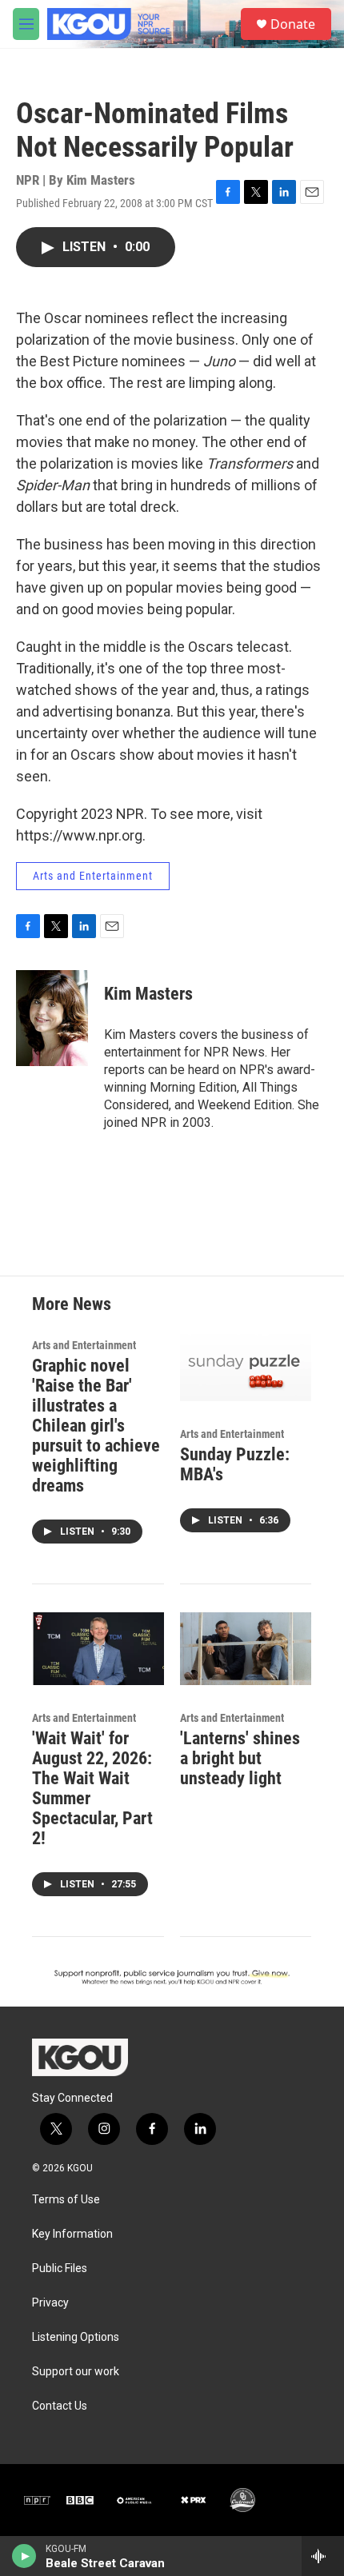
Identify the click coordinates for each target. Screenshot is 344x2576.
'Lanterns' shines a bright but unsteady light (240, 1758)
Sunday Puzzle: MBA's (235, 1464)
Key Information (72, 2234)
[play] (24, 2556)
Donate (293, 24)
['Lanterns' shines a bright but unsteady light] (246, 1649)
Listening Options (76, 2337)
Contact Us (60, 2406)
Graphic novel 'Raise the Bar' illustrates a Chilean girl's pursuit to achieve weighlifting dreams (96, 1426)
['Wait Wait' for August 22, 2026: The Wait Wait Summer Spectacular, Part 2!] (98, 1649)
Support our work (76, 2372)
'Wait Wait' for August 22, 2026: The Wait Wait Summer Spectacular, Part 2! (92, 1788)
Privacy (50, 2303)
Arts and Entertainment (93, 876)
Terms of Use (66, 2200)
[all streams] (323, 2556)
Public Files (60, 2268)
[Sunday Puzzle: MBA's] (246, 1365)
